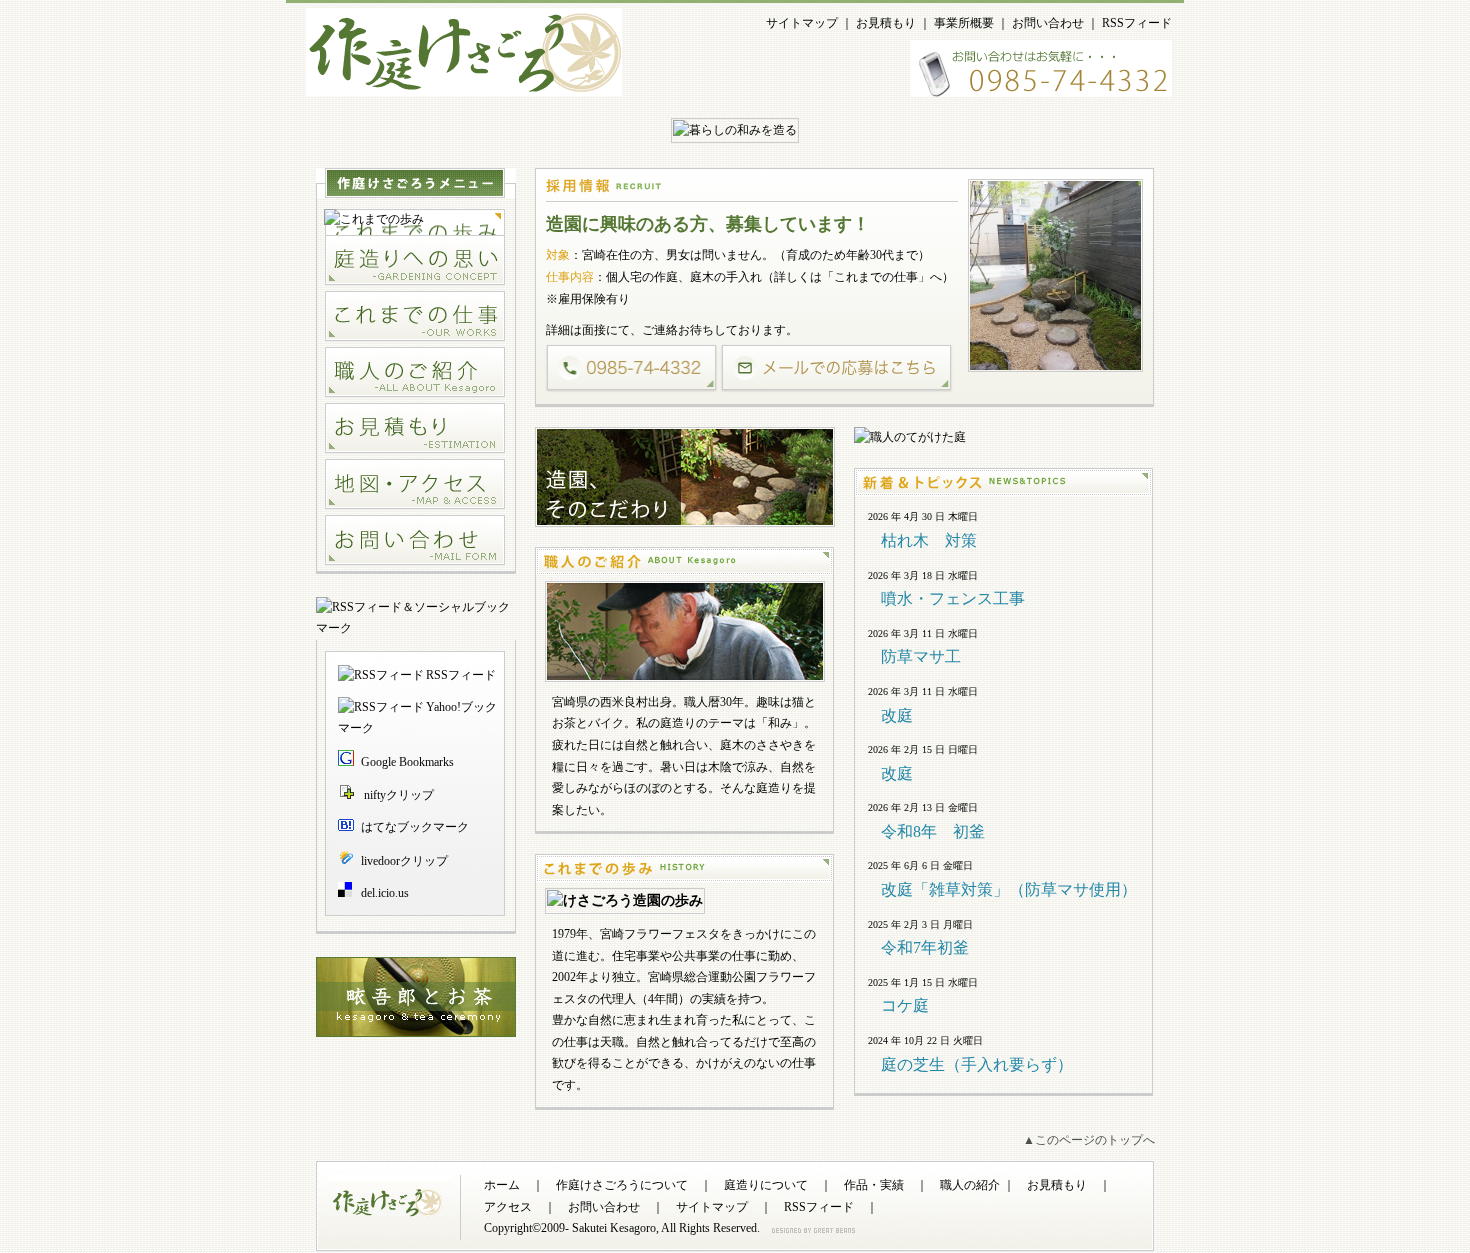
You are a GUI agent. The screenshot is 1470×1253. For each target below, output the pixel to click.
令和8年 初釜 (933, 831)
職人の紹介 (970, 1185)
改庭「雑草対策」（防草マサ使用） (1009, 889)
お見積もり (886, 23)
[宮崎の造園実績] (415, 317)
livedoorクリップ (404, 861)
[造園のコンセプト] (415, 261)
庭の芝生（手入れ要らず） (977, 1064)
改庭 (897, 715)
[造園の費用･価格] (415, 429)
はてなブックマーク (415, 827)
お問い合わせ (1048, 23)
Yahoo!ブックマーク (417, 718)
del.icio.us (385, 893)
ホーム (502, 1185)
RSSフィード (1137, 23)
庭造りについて (766, 1185)
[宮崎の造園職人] (415, 373)
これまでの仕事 (876, 277)
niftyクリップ (397, 795)
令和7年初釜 (925, 947)
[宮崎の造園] (464, 84)
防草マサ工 (921, 656)
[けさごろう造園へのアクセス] (415, 485)
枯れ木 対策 (929, 540)
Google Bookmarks (407, 762)
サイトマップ (802, 23)
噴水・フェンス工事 (953, 598)
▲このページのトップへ (1089, 1140)
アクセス (508, 1207)
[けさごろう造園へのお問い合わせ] (415, 541)
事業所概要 (964, 23)
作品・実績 (874, 1185)
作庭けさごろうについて (622, 1185)
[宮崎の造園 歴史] (415, 220)
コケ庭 (905, 1005)
